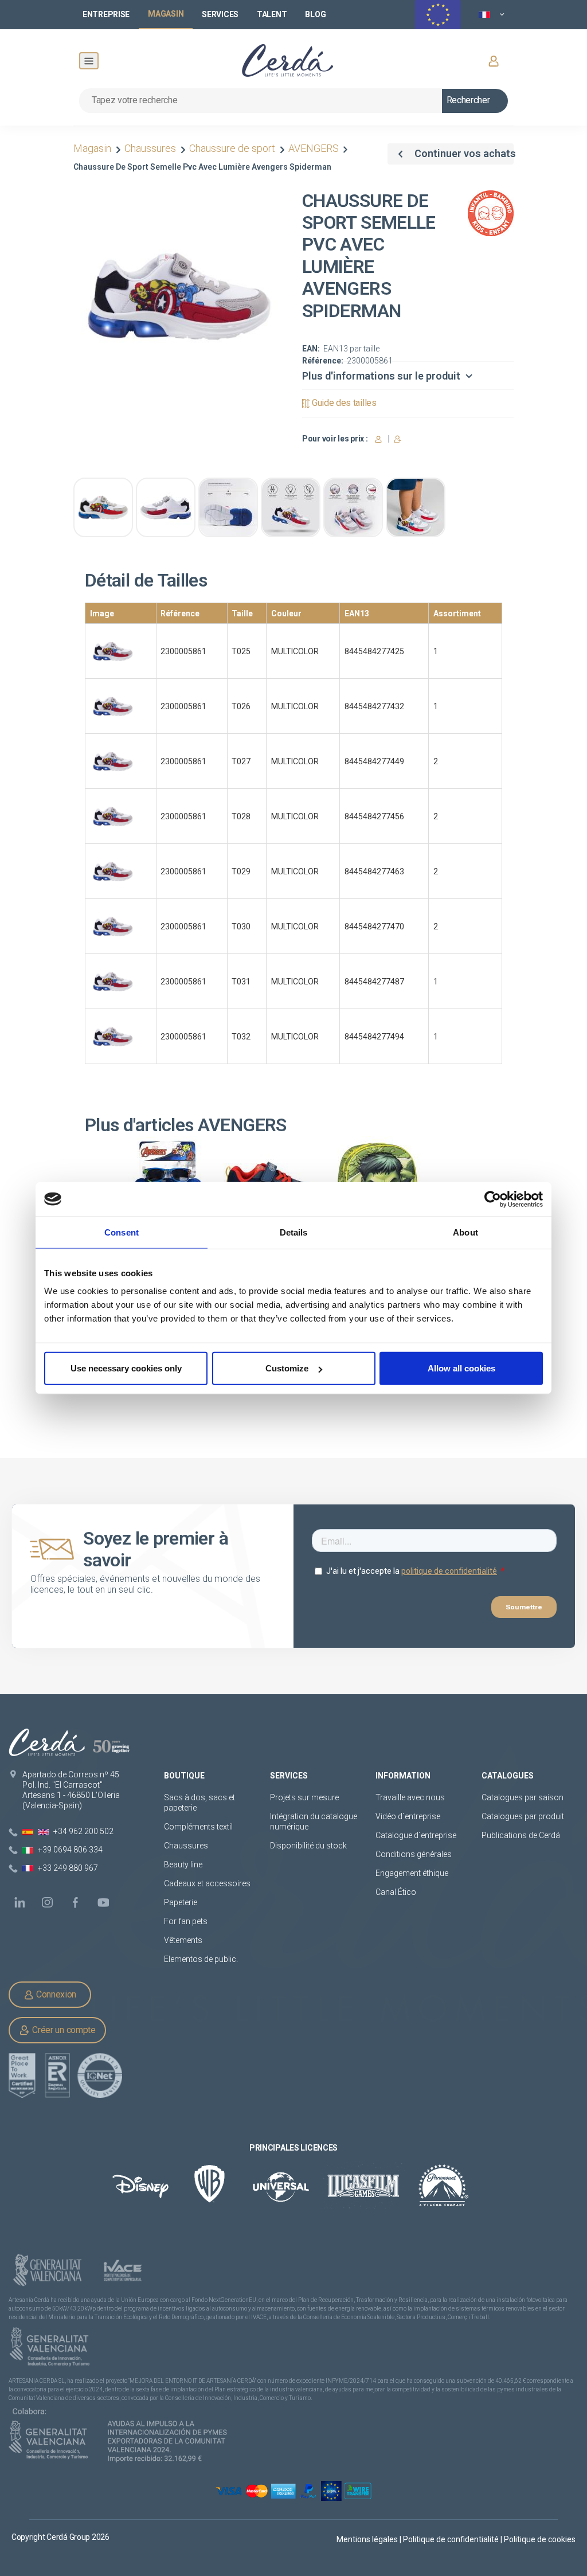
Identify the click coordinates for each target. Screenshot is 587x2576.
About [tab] (465, 1232)
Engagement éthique (412, 1873)
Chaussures (150, 148)
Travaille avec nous (410, 1797)
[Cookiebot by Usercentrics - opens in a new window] (493, 1199)
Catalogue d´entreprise (416, 1835)
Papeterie (181, 1902)
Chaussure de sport (232, 148)
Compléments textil (198, 1827)
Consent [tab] (122, 1232)
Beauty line (183, 1864)
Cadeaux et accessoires (207, 1883)
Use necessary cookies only (126, 1368)
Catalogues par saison (523, 1797)
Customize (287, 1368)
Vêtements (183, 1940)
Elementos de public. (201, 1959)
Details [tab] (294, 1232)
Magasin (93, 148)
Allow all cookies (461, 1368)
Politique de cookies (540, 2539)
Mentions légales (368, 2539)
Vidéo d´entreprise (408, 1816)
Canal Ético (396, 1892)
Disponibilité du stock (308, 1846)
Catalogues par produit (523, 1816)
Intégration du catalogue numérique (314, 1821)
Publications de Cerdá (521, 1835)
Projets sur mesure (304, 1797)
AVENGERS (314, 148)
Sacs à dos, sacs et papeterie (199, 1803)
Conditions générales (414, 1854)
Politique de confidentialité (452, 2539)
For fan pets (187, 1921)
